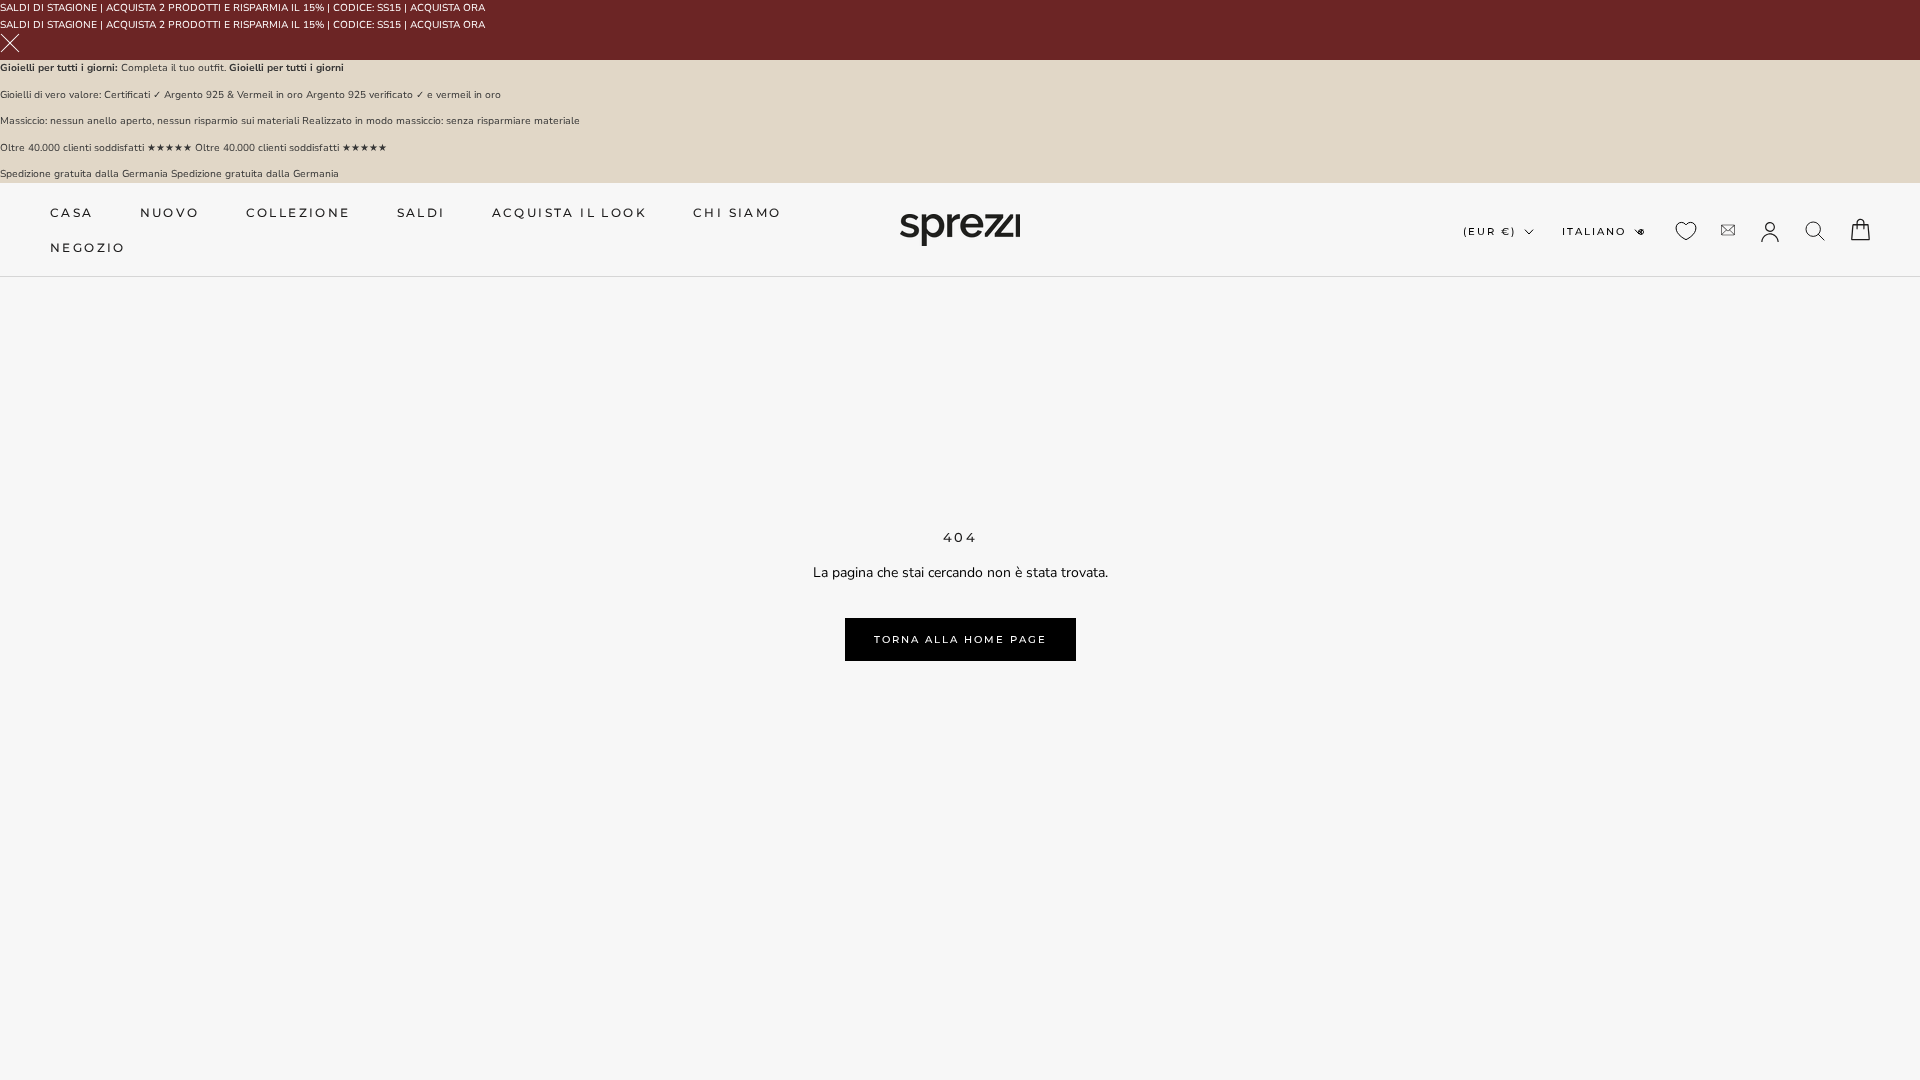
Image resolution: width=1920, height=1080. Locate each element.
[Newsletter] (1728, 229)
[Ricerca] (1815, 229)
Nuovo (170, 212)
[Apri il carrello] (1860, 229)
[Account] (1770, 230)
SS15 (389, 8)
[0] (1686, 231)
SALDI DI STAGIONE (48, 8)
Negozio (88, 247)
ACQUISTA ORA (447, 8)
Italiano (1594, 231)
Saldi (421, 212)
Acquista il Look (569, 212)
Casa (72, 212)
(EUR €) (1489, 231)
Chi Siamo (737, 212)
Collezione (298, 212)
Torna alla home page (960, 639)
